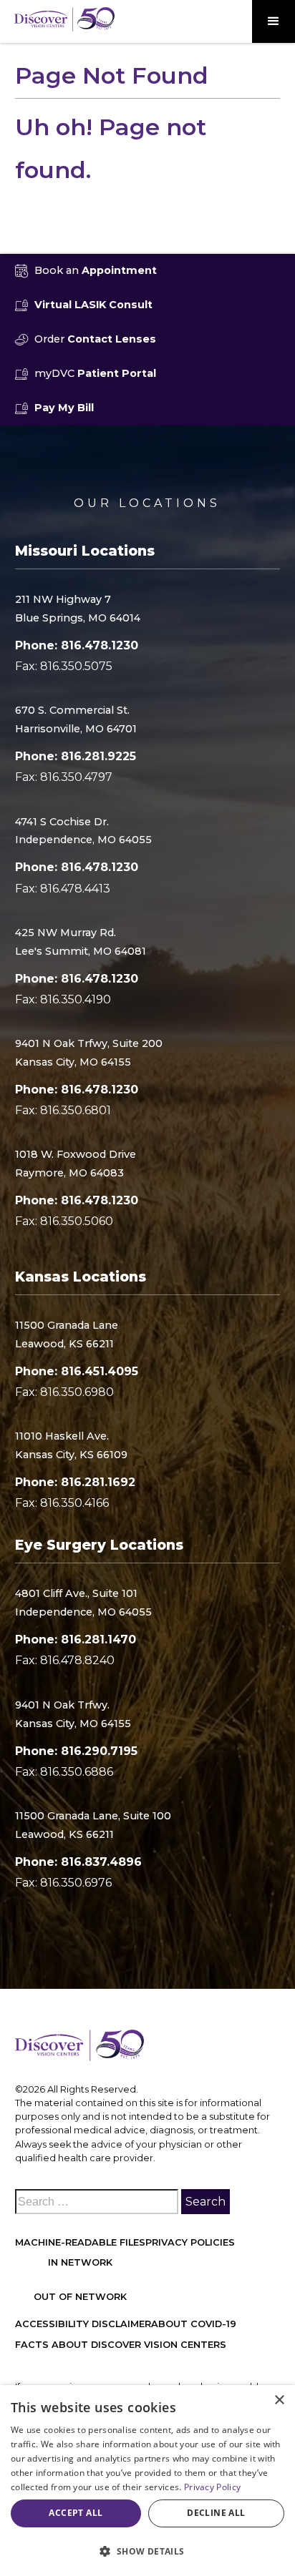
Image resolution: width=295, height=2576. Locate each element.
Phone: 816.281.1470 (76, 1640)
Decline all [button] (216, 2513)
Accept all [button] (76, 2513)
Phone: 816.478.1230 (77, 645)
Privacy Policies (190, 2242)
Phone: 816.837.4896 (78, 1862)
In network (80, 2262)
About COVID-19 (194, 2324)
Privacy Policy (212, 2487)
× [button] (279, 2400)
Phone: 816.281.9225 (76, 756)
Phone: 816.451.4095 (77, 1371)
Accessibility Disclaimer (83, 2324)
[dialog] (147, 2481)
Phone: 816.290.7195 (76, 1751)
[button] (274, 21)
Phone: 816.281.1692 (75, 1482)
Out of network (80, 2297)
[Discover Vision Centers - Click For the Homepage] (64, 19)
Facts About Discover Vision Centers (121, 2345)
